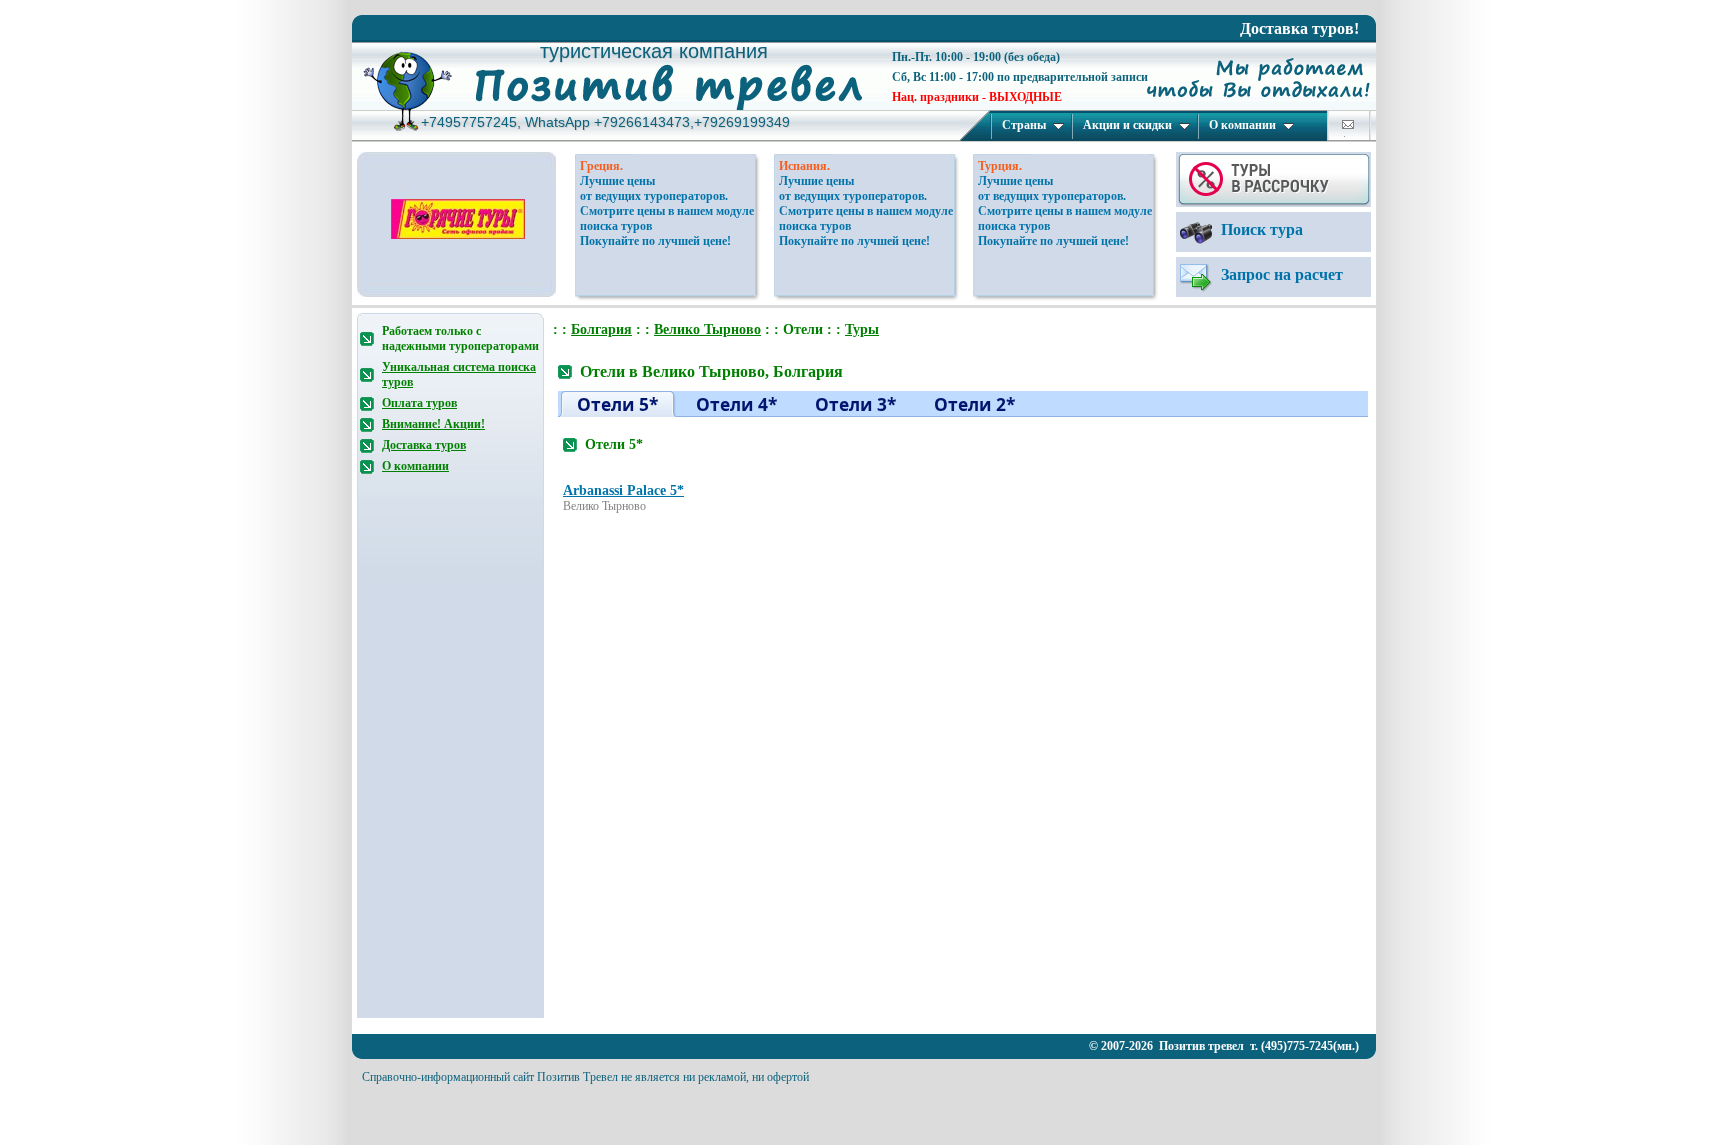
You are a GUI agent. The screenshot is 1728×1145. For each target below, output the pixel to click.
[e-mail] (1348, 124)
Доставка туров (424, 445)
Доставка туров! (1299, 28)
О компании (1242, 125)
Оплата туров (419, 403)
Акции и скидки (1127, 125)
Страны (1024, 125)
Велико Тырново (707, 329)
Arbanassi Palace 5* (623, 490)
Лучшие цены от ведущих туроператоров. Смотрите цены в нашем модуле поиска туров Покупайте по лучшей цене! (667, 211)
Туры (862, 329)
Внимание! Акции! (433, 424)
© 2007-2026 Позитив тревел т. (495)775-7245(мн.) (1224, 1046)
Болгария (601, 329)
